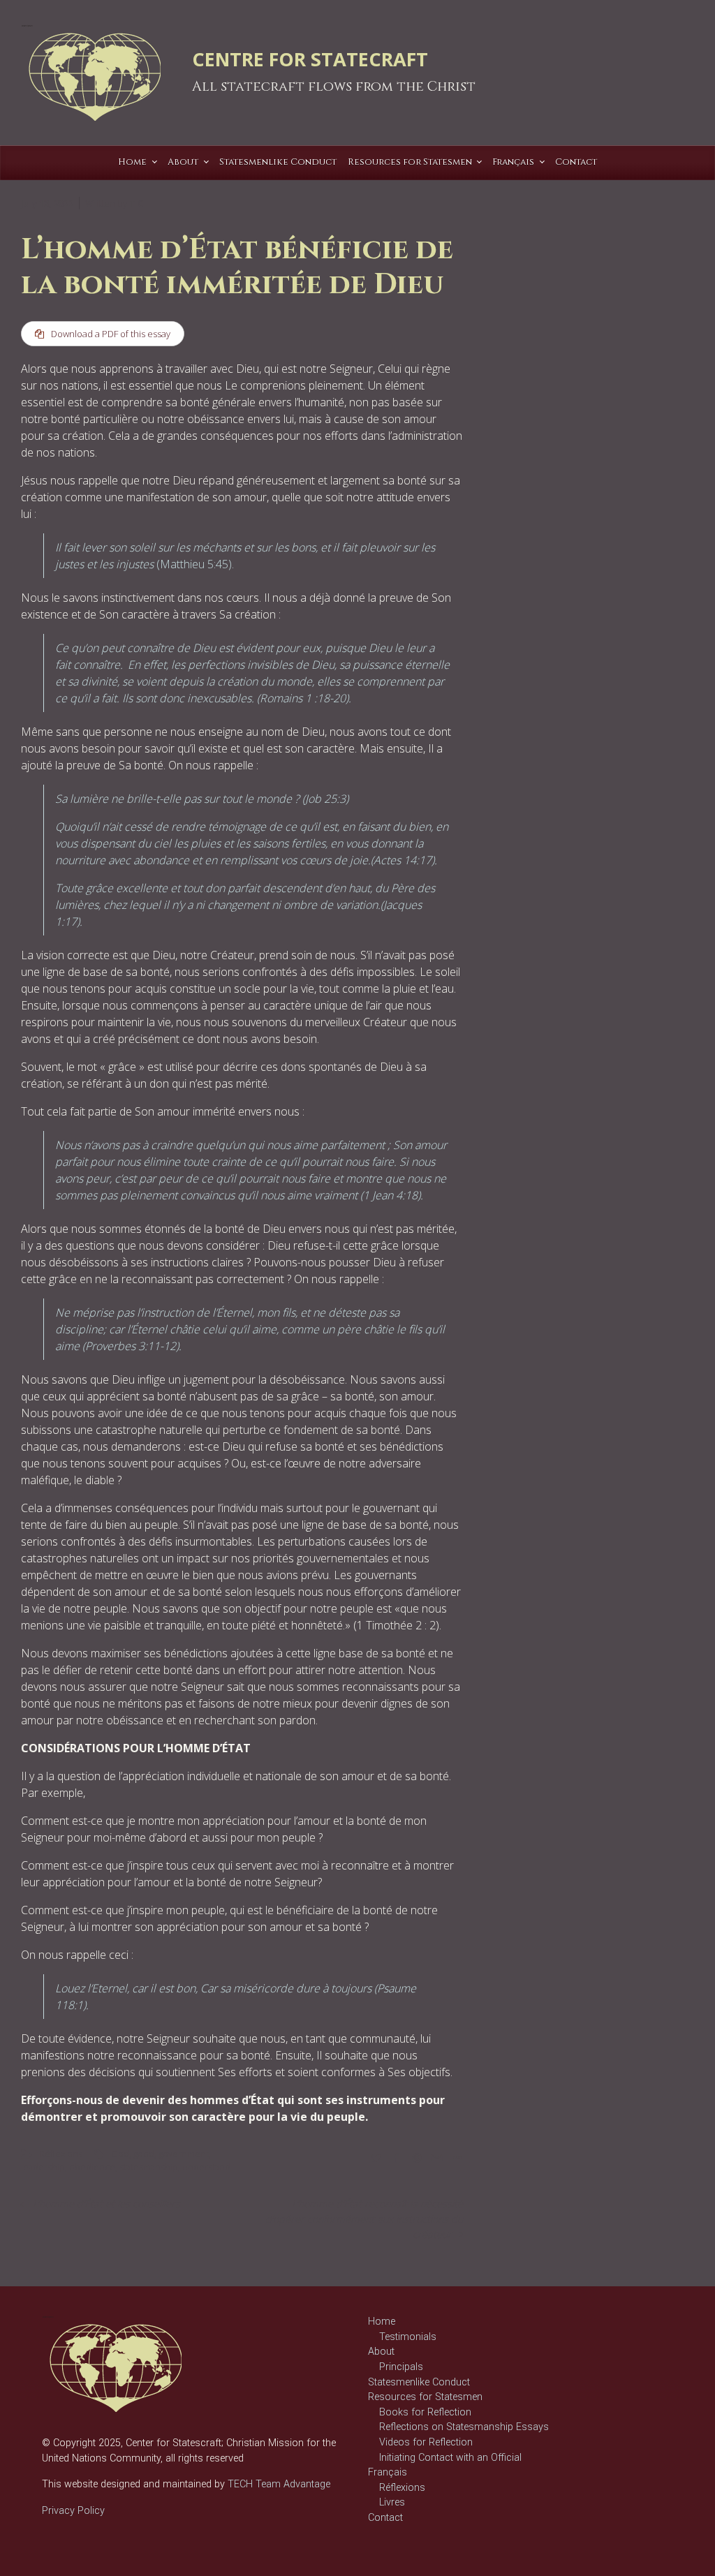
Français (388, 2472)
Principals (401, 2367)
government (184, 2154)
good (144, 2154)
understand (206, 2167)
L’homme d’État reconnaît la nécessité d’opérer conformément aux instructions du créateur (364, 2219)
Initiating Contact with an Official (450, 2458)
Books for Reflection (425, 2412)
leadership (43, 2167)
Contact (385, 2518)
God (120, 2154)
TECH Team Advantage (278, 2484)
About (381, 2352)
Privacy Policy (73, 2511)
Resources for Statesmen (425, 2397)
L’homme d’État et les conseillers (106, 2204)
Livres (392, 2502)
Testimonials (408, 2337)
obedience (92, 2167)
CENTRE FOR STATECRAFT (310, 59)
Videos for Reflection (426, 2442)
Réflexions (61, 2154)
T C (136, 203)
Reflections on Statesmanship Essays (464, 2427)
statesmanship (149, 2167)
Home (382, 2322)
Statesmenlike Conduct (419, 2382)
